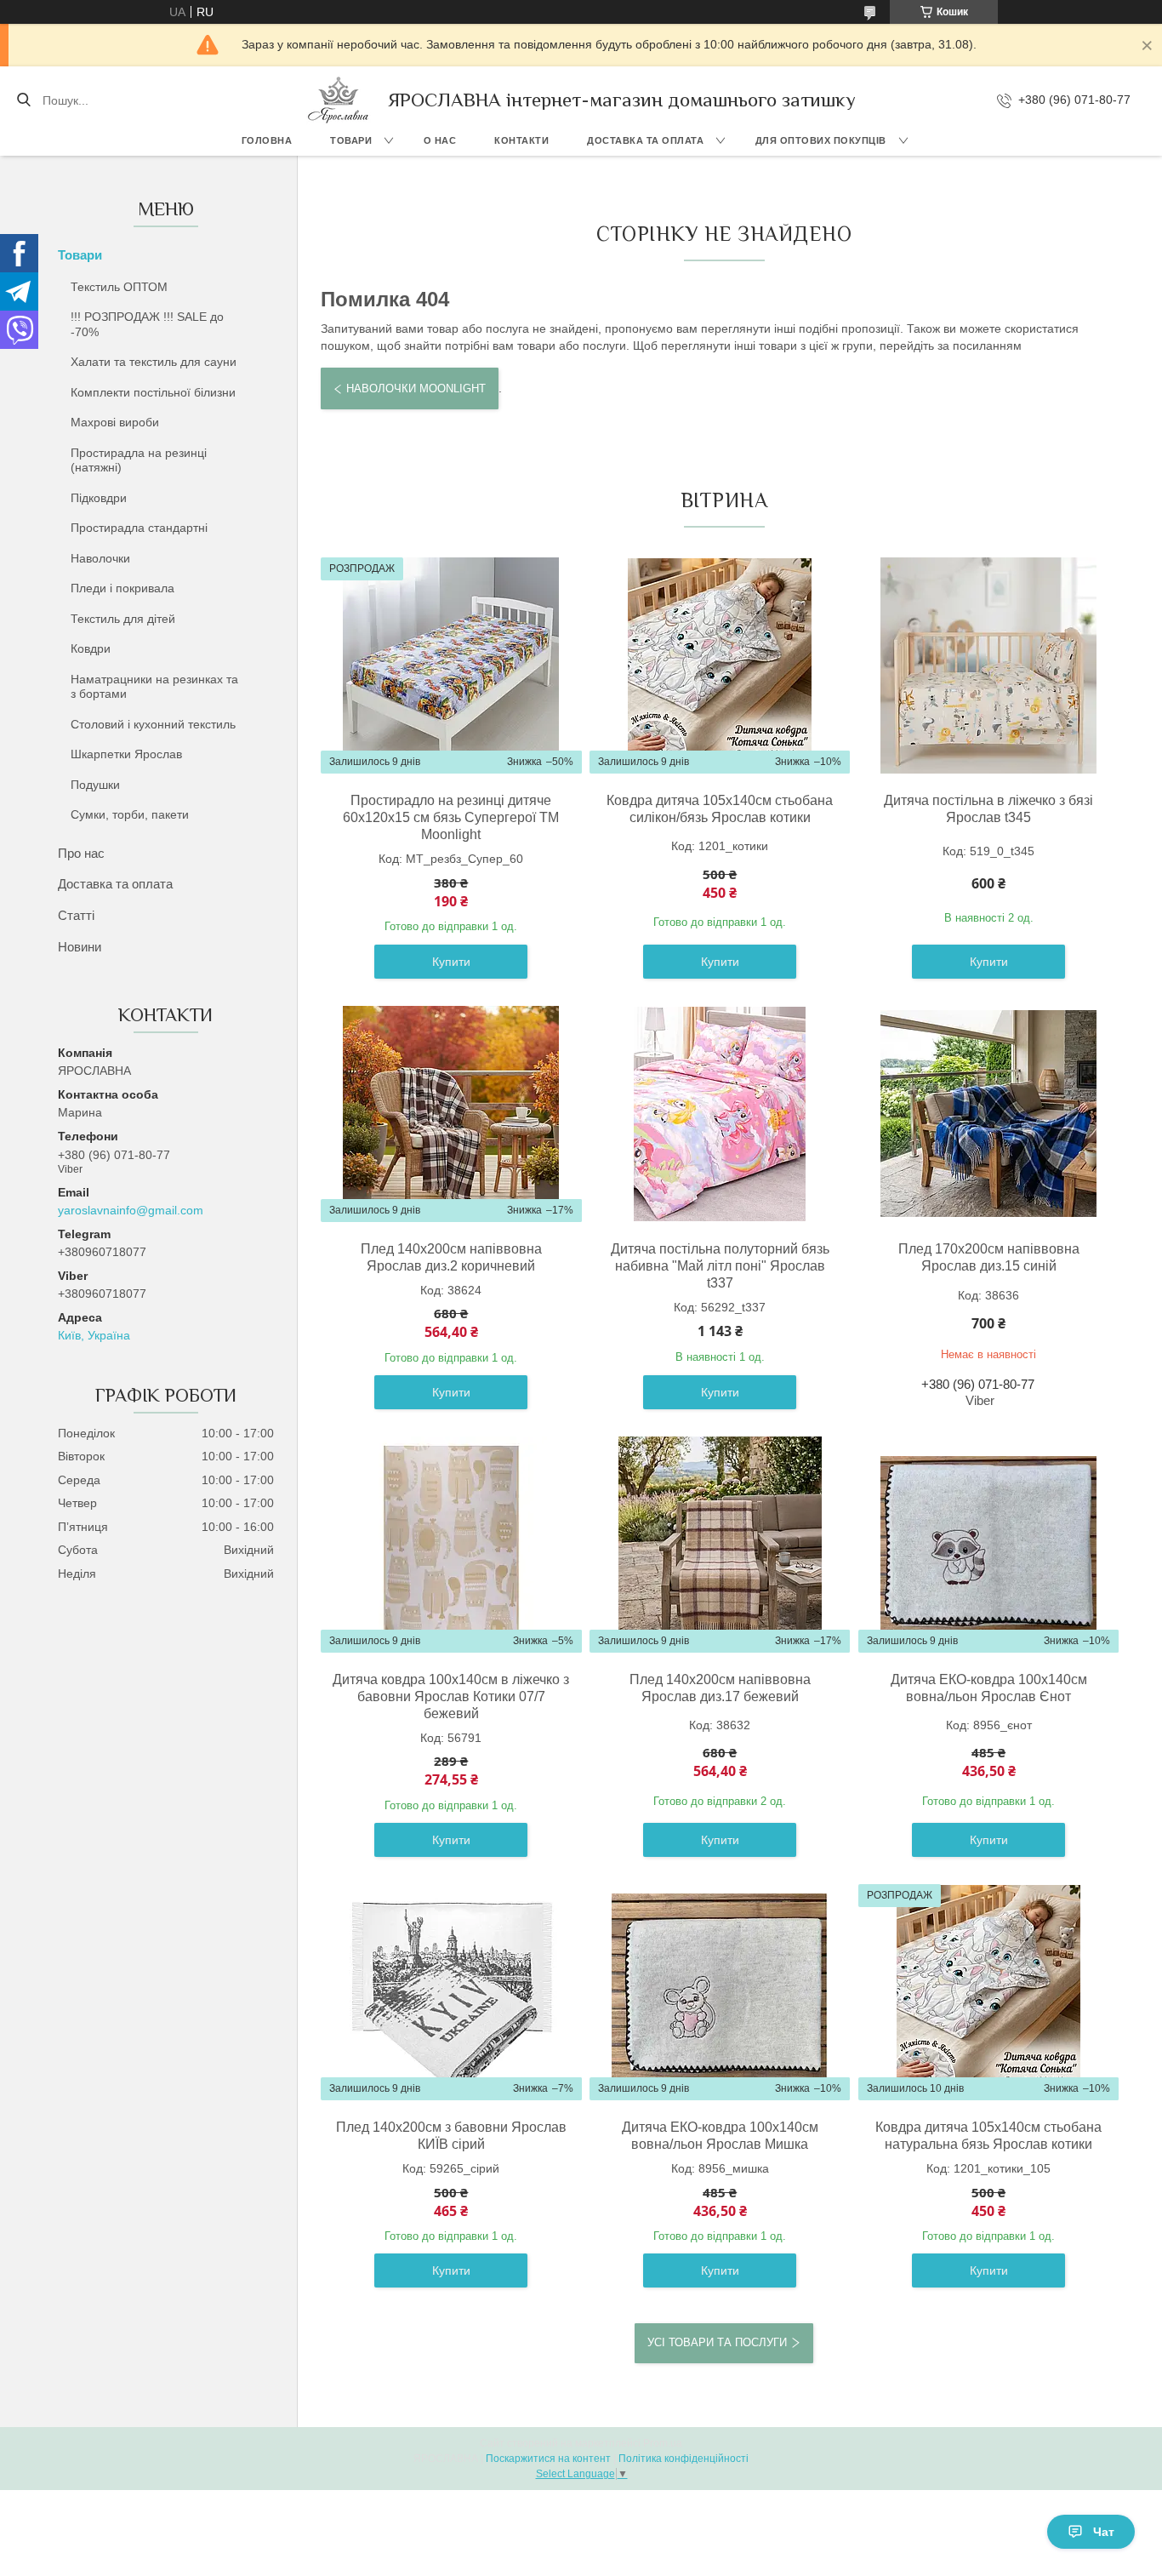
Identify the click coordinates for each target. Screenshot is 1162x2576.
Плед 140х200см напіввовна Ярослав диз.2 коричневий (451, 1257)
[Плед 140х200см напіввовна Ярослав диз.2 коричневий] (451, 1114)
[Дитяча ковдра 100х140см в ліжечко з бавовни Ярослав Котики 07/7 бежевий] (451, 1545)
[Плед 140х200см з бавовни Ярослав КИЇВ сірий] (451, 1992)
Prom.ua (663, 2443)
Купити (451, 962)
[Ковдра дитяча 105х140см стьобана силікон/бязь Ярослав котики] (720, 665)
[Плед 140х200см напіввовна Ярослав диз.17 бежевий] (720, 1545)
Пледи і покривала (122, 588)
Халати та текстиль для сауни (154, 362)
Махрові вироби (115, 422)
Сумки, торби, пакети (130, 814)
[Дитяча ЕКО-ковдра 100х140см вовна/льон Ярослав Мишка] (720, 1992)
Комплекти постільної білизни (153, 392)
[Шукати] (23, 100)
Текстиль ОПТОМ (119, 287)
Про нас (81, 853)
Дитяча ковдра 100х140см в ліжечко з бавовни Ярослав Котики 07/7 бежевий (451, 1696)
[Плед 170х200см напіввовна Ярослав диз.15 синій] (988, 1114)
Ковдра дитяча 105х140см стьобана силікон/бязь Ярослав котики (720, 809)
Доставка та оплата (645, 140)
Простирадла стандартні (139, 528)
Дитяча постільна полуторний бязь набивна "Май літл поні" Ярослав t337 (720, 1266)
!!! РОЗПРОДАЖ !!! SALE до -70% (147, 324)
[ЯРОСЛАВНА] (339, 100)
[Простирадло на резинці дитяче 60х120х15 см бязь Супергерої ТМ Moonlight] (451, 665)
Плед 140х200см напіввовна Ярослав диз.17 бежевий (720, 1688)
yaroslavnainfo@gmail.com (131, 1210)
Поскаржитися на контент (548, 2459)
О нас (440, 140)
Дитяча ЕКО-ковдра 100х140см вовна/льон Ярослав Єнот (989, 1688)
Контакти (521, 140)
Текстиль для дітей (123, 619)
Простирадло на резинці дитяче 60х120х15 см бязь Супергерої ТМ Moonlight (451, 817)
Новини (80, 947)
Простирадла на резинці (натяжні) (139, 460)
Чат (1104, 2532)
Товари (351, 140)
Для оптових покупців (821, 140)
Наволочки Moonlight (416, 388)
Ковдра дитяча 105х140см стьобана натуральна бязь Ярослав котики (988, 2136)
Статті (76, 915)
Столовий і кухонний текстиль (153, 724)
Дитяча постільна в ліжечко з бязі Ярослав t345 (988, 809)
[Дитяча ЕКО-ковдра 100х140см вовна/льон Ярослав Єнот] (988, 1545)
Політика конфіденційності (684, 2459)
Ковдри (91, 648)
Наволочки (100, 558)
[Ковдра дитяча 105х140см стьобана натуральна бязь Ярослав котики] (988, 1992)
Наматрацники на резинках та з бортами (154, 687)
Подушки (95, 785)
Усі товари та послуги (717, 2342)
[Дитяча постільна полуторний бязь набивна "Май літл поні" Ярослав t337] (720, 1114)
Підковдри (99, 498)
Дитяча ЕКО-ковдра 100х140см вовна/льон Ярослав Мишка (720, 2136)
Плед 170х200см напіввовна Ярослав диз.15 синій (989, 1257)
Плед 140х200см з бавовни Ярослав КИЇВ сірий (451, 2136)
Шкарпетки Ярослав (126, 754)
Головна (267, 140)
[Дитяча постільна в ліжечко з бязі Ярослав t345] (988, 665)
